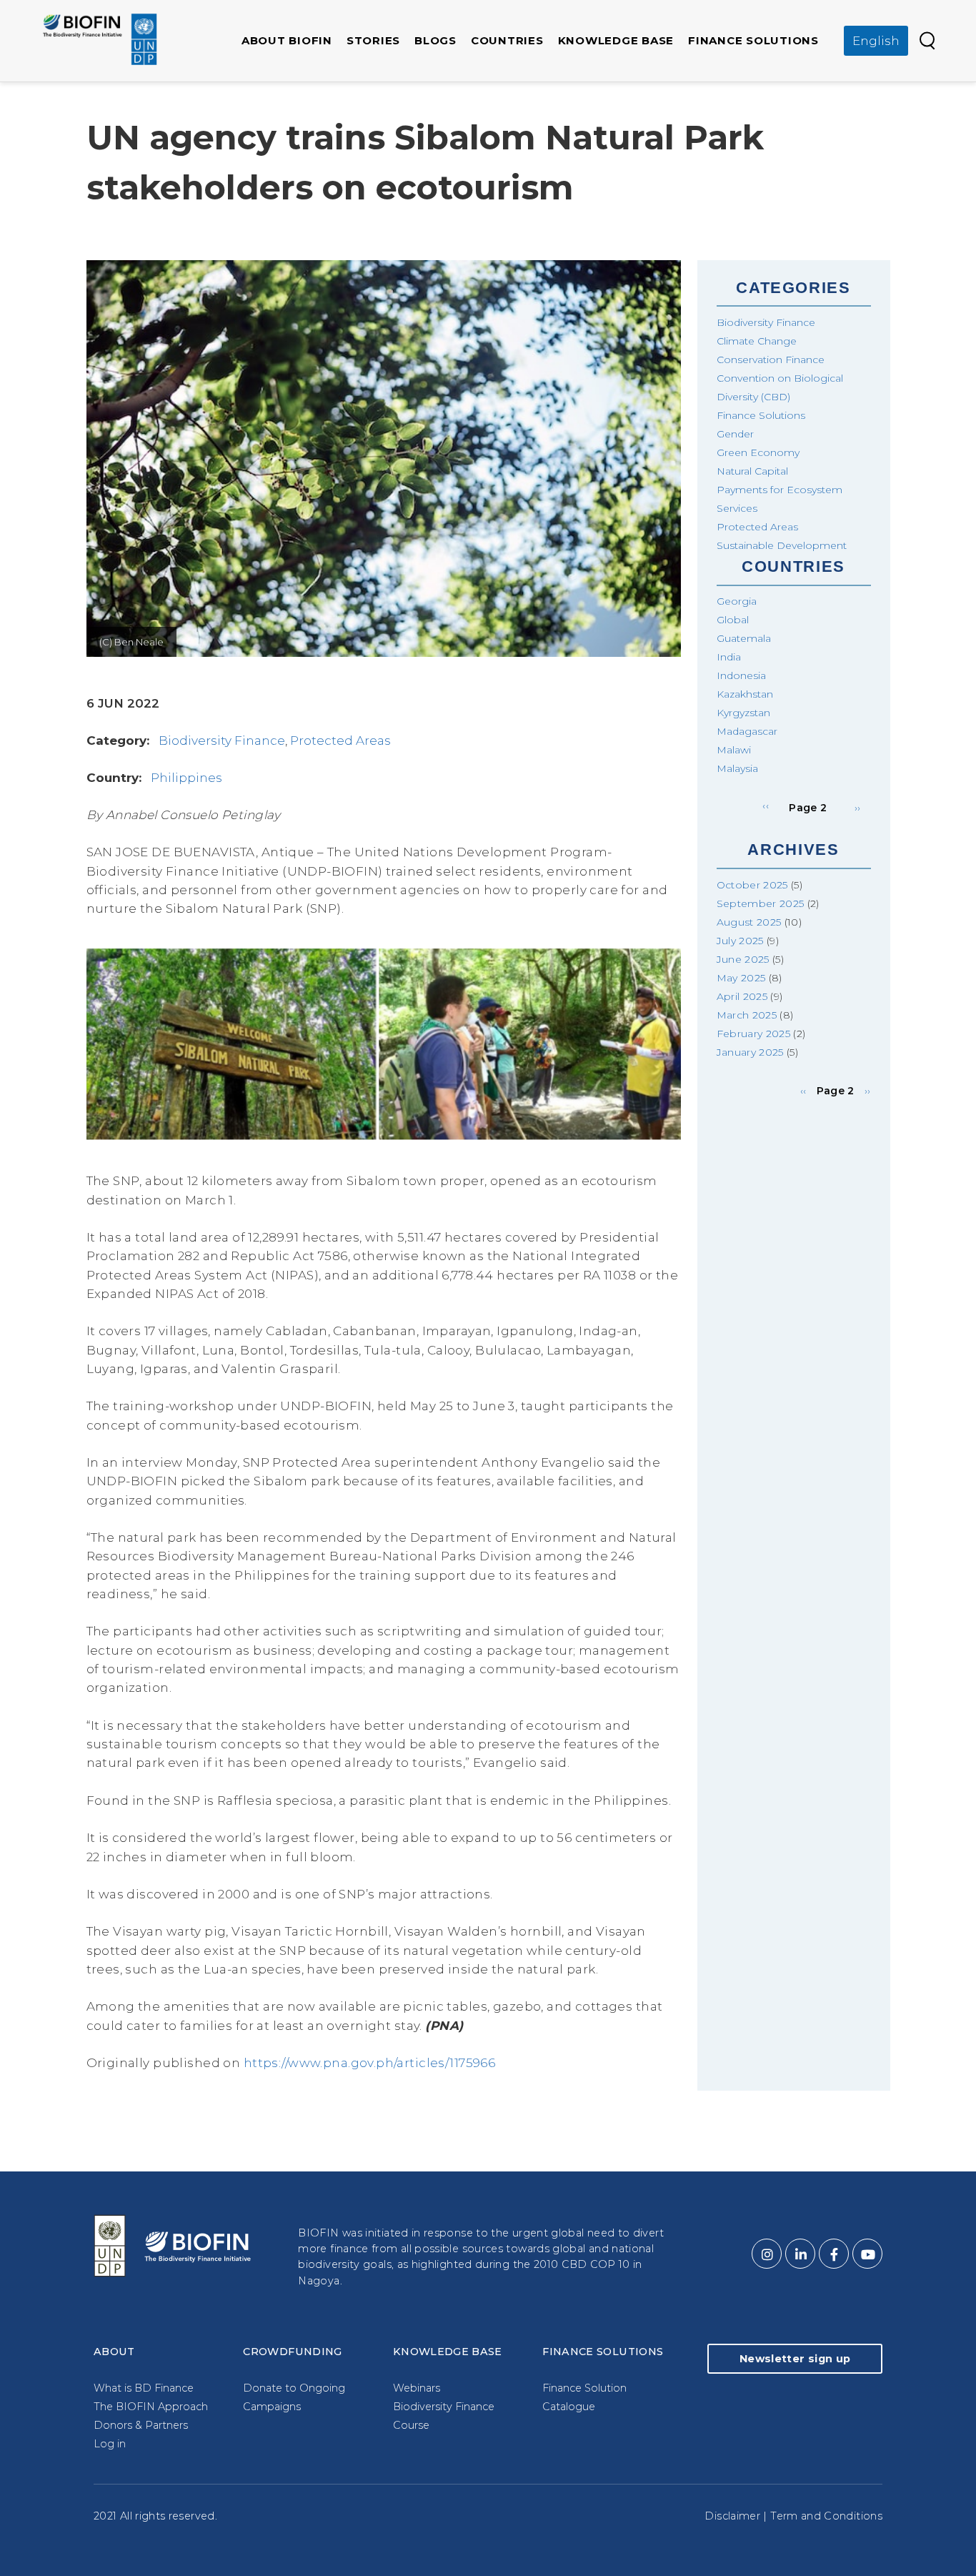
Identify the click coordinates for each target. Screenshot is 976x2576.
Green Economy (758, 452)
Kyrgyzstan (743, 713)
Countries (507, 40)
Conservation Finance (771, 360)
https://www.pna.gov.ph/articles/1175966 (370, 2063)
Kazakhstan (745, 694)
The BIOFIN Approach (151, 2407)
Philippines (186, 778)
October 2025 (752, 885)
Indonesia (741, 675)
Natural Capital (752, 471)
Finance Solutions (753, 40)
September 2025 (761, 903)
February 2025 (754, 1034)
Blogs (435, 40)
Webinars (417, 2388)
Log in (110, 2444)
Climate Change (757, 341)
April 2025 (742, 996)
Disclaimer (732, 2516)
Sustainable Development (782, 545)
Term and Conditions (826, 2516)
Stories (373, 40)
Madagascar (747, 731)
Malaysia (737, 768)
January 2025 (750, 1052)
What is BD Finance (144, 2388)
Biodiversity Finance (222, 740)
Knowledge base (616, 40)
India (729, 657)
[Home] (100, 39)
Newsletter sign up (795, 2359)
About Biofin (287, 40)
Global (733, 620)
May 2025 (741, 978)
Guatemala (744, 638)
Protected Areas (340, 740)
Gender (735, 434)
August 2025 (749, 922)
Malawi (734, 750)
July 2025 (740, 941)
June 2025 (743, 959)
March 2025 (747, 1015)
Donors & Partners (141, 2425)
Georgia (737, 601)
